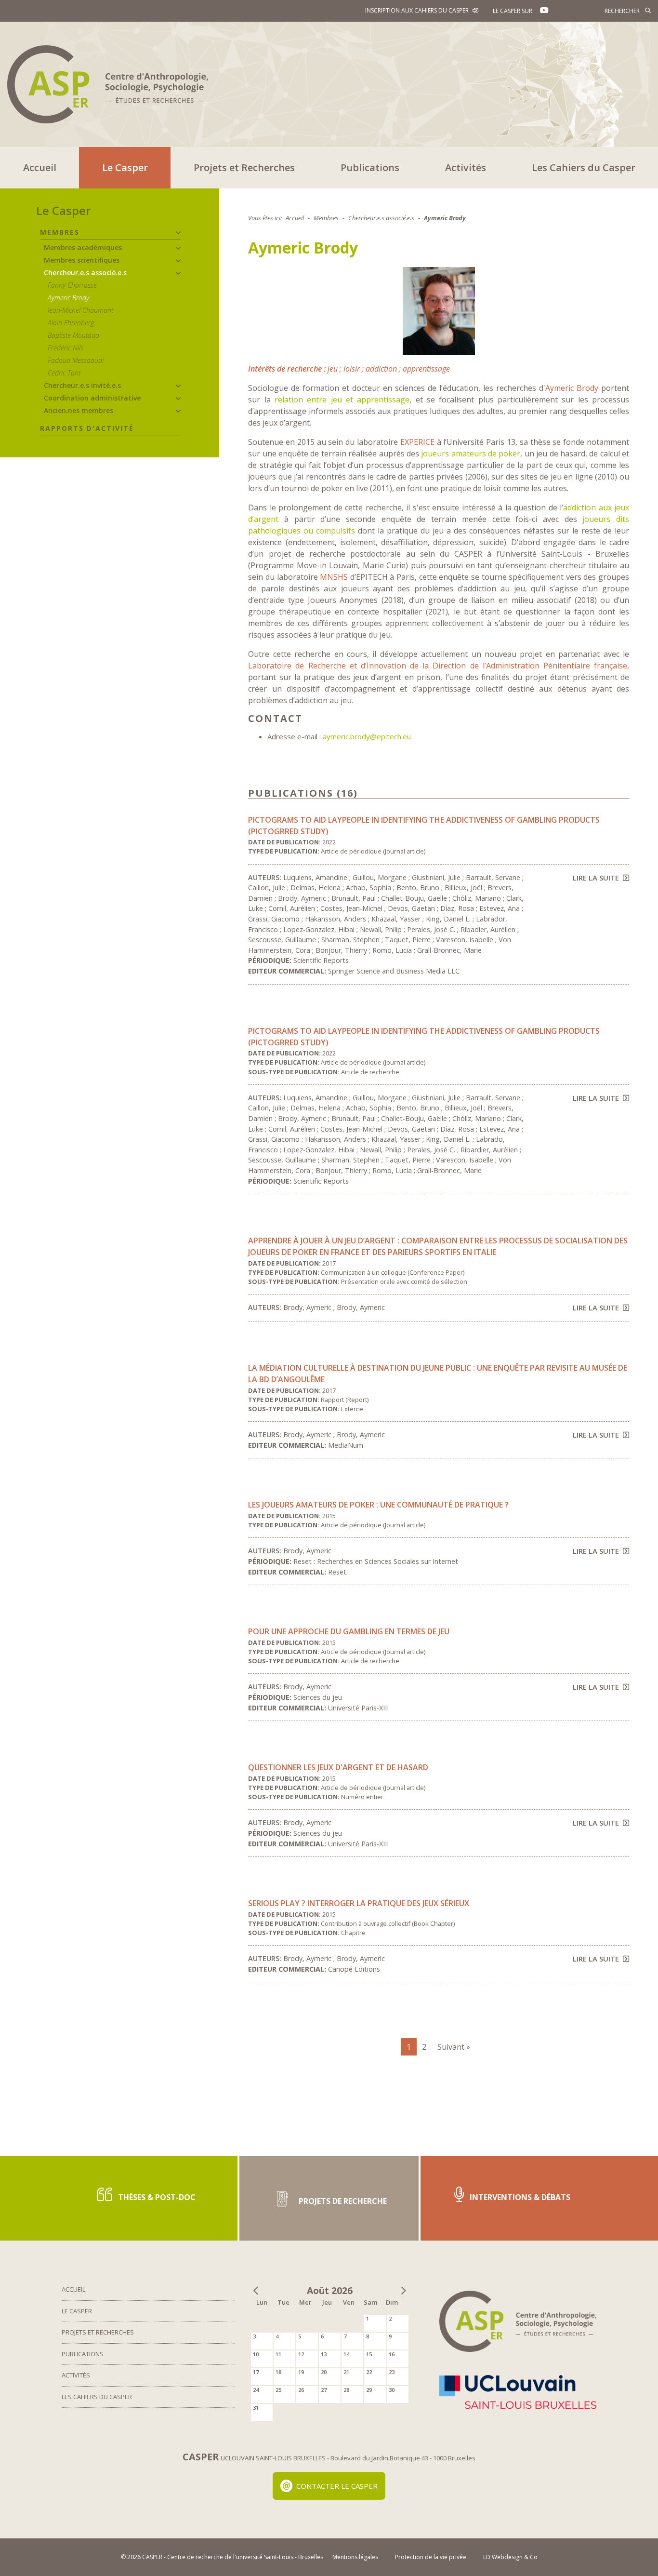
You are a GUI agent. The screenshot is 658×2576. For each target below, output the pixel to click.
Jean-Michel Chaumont (80, 310)
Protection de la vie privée (431, 2557)
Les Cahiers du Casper (584, 167)
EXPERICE (417, 442)
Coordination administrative (92, 398)
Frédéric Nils (66, 348)
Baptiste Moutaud (73, 335)
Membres (60, 232)
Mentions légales (355, 2557)
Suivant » (454, 2047)
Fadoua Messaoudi (76, 360)
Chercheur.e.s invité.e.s (82, 385)
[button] (178, 233)
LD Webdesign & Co (510, 2557)
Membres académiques (83, 247)
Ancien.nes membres (79, 410)
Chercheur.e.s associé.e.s (85, 273)
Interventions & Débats (519, 2197)
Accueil (40, 167)
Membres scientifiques (82, 260)
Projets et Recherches (244, 167)
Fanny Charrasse (72, 285)
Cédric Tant (64, 373)
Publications (370, 167)
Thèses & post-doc (156, 2197)
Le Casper (125, 167)
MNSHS (334, 577)
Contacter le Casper (337, 2486)
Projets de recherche (342, 2201)
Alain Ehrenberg (71, 323)
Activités (466, 167)
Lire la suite (596, 878)
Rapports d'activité (87, 428)
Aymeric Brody (68, 298)
